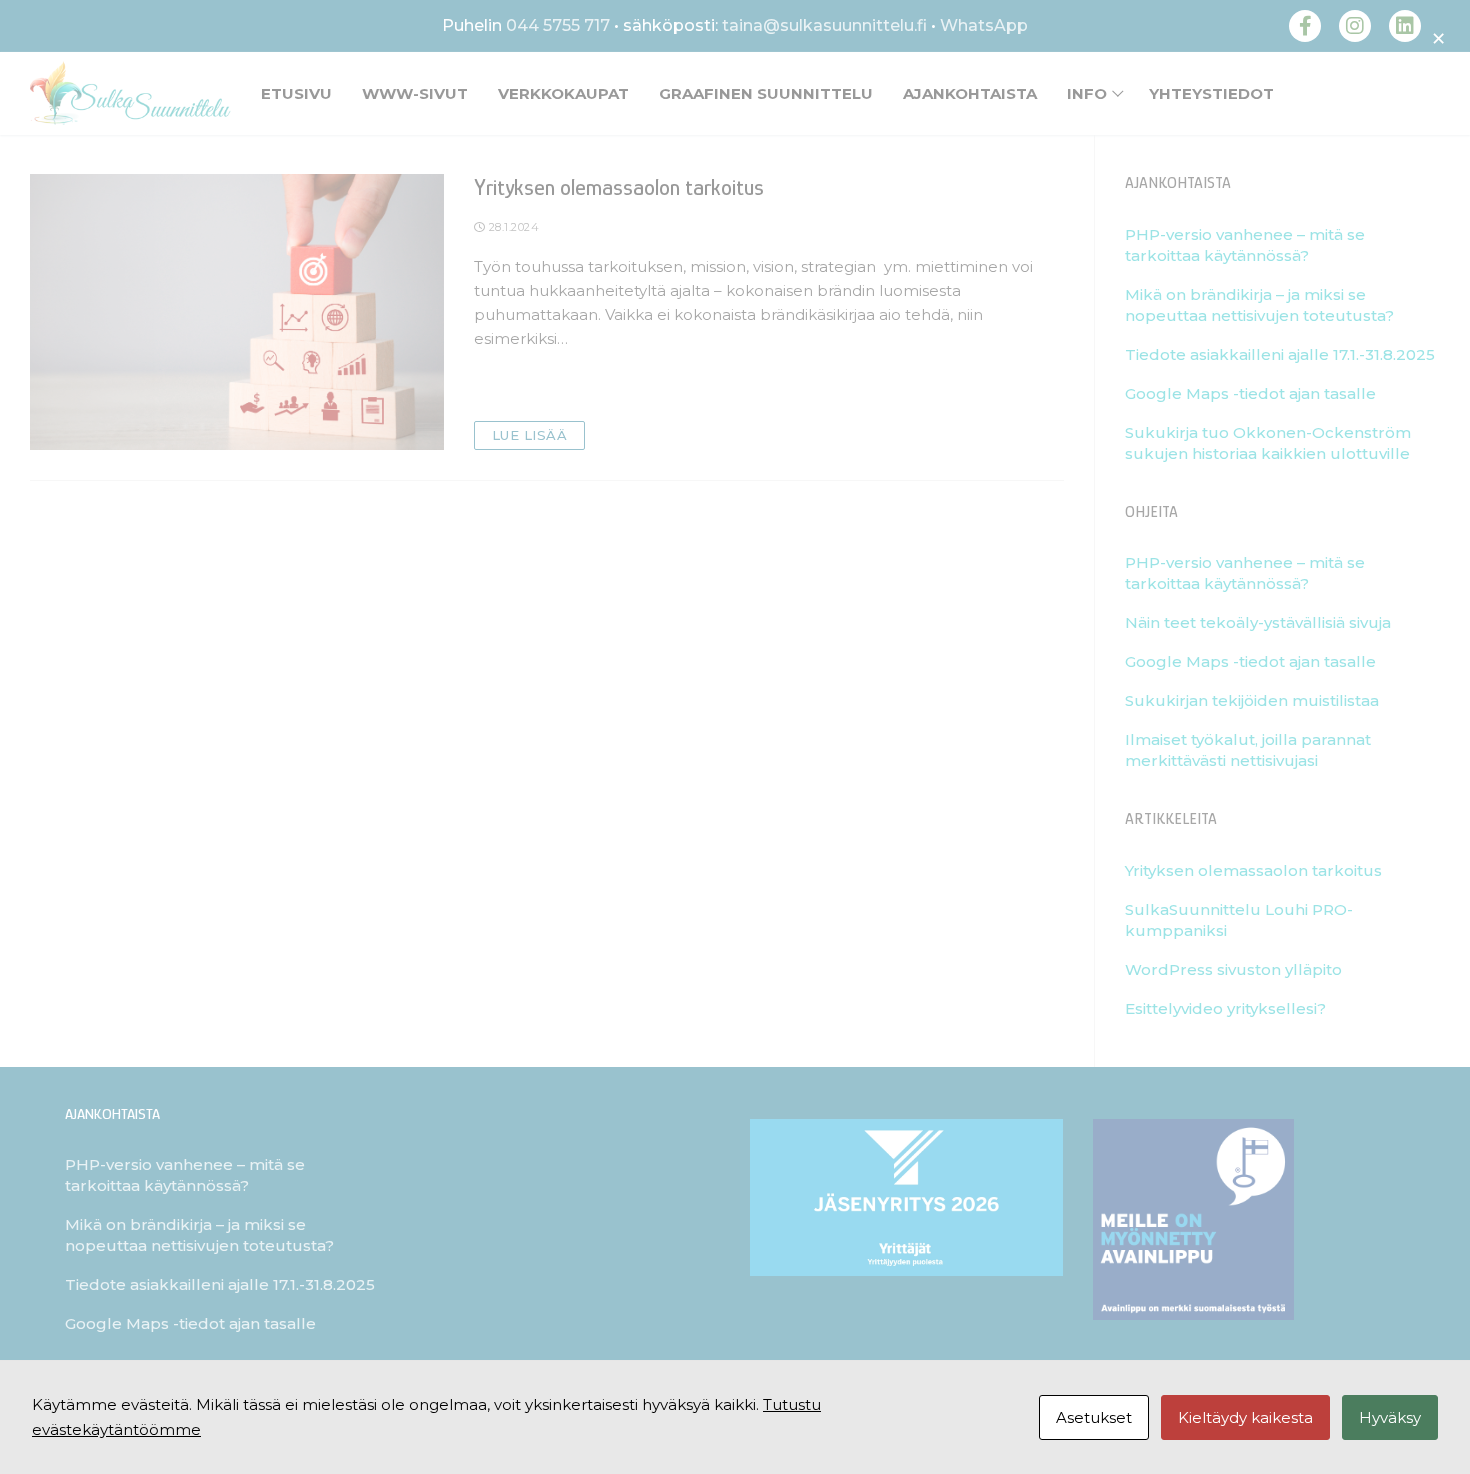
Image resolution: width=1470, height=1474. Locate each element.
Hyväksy (1390, 1417)
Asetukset (1094, 1417)
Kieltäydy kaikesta (1245, 1417)
